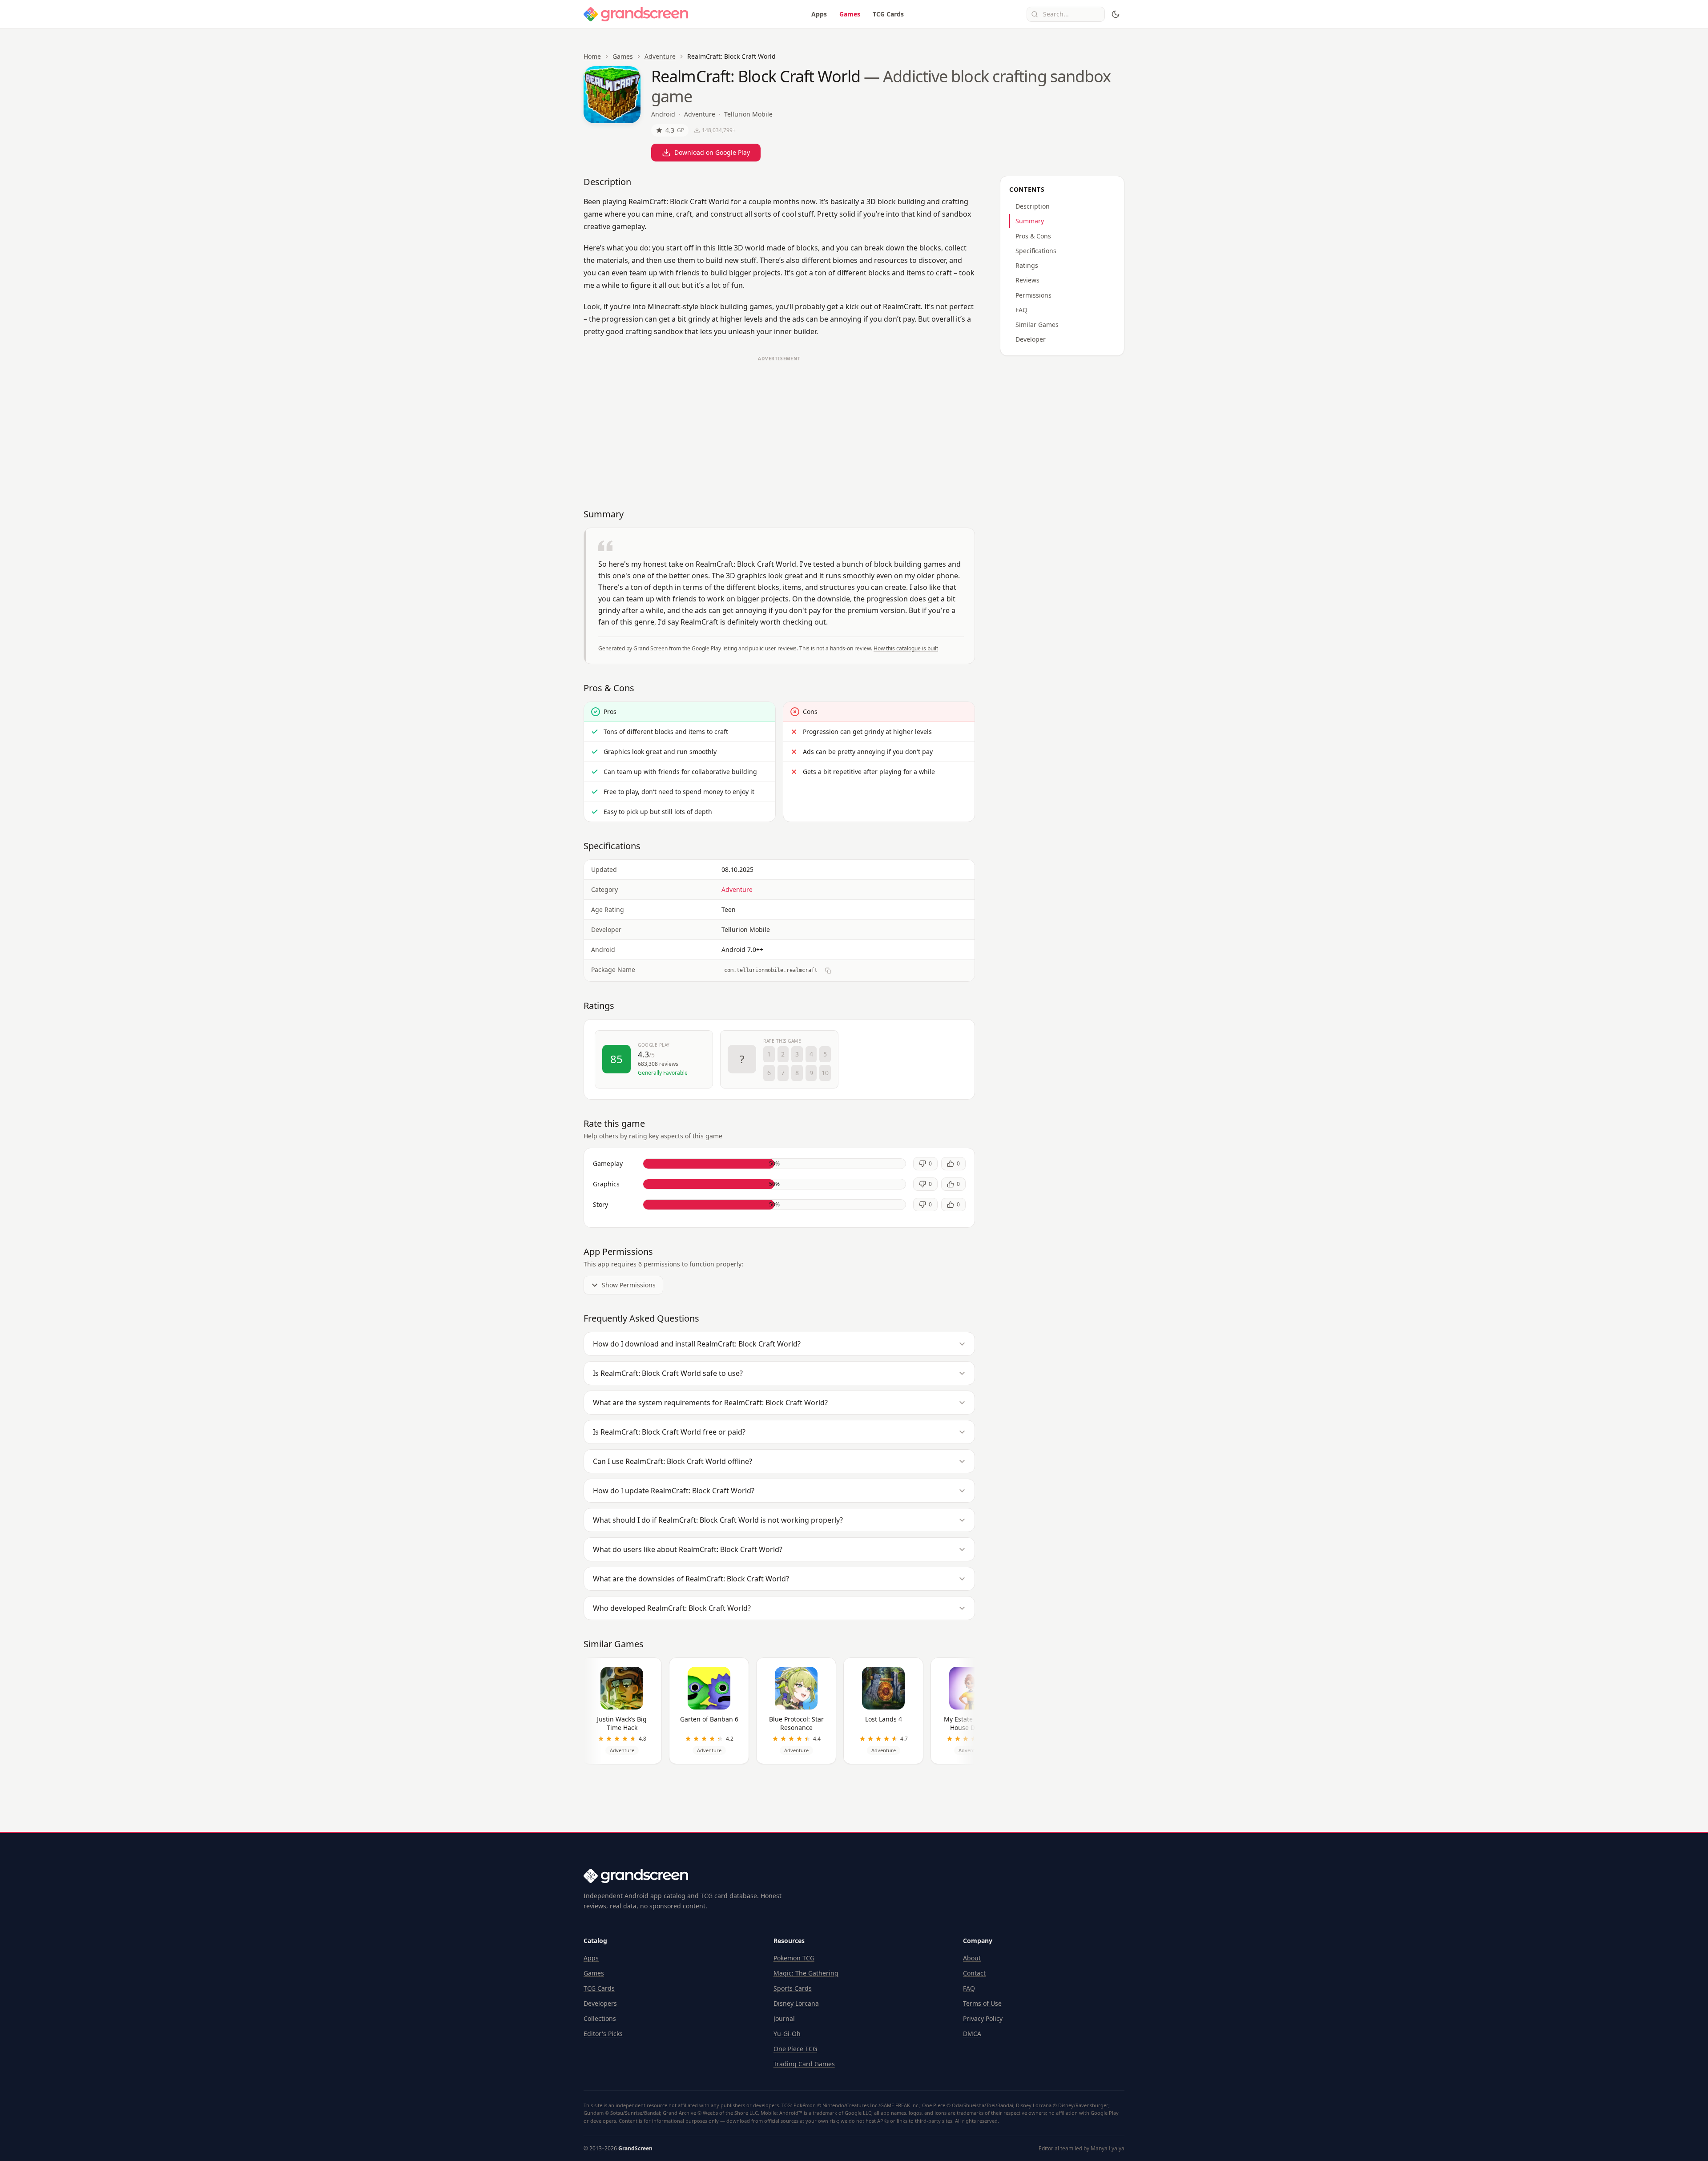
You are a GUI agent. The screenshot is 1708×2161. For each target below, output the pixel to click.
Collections (600, 2018)
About (972, 1958)
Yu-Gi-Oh (787, 2034)
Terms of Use (982, 2003)
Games (850, 14)
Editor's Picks (603, 2034)
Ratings (1027, 265)
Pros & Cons (1033, 236)
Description (1033, 206)
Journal (784, 2018)
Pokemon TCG (794, 1958)
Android (663, 114)
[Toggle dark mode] (1116, 14)
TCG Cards (888, 14)
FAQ (1021, 310)
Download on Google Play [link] (712, 152)
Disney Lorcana (796, 2003)
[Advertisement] (779, 428)
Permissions (1033, 295)
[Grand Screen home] (636, 14)
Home (592, 56)
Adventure (660, 56)
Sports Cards (793, 1988)
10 (825, 1073)
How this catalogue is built (906, 648)
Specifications (1036, 251)
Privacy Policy (983, 2018)
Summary (1030, 221)
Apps (819, 14)
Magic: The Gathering (806, 1973)
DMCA (972, 2034)
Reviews (1027, 280)
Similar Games (1037, 325)
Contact (974, 1973)
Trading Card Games (804, 2064)
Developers (600, 2003)
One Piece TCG (795, 2049)
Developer (1031, 339)
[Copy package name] (828, 971)
